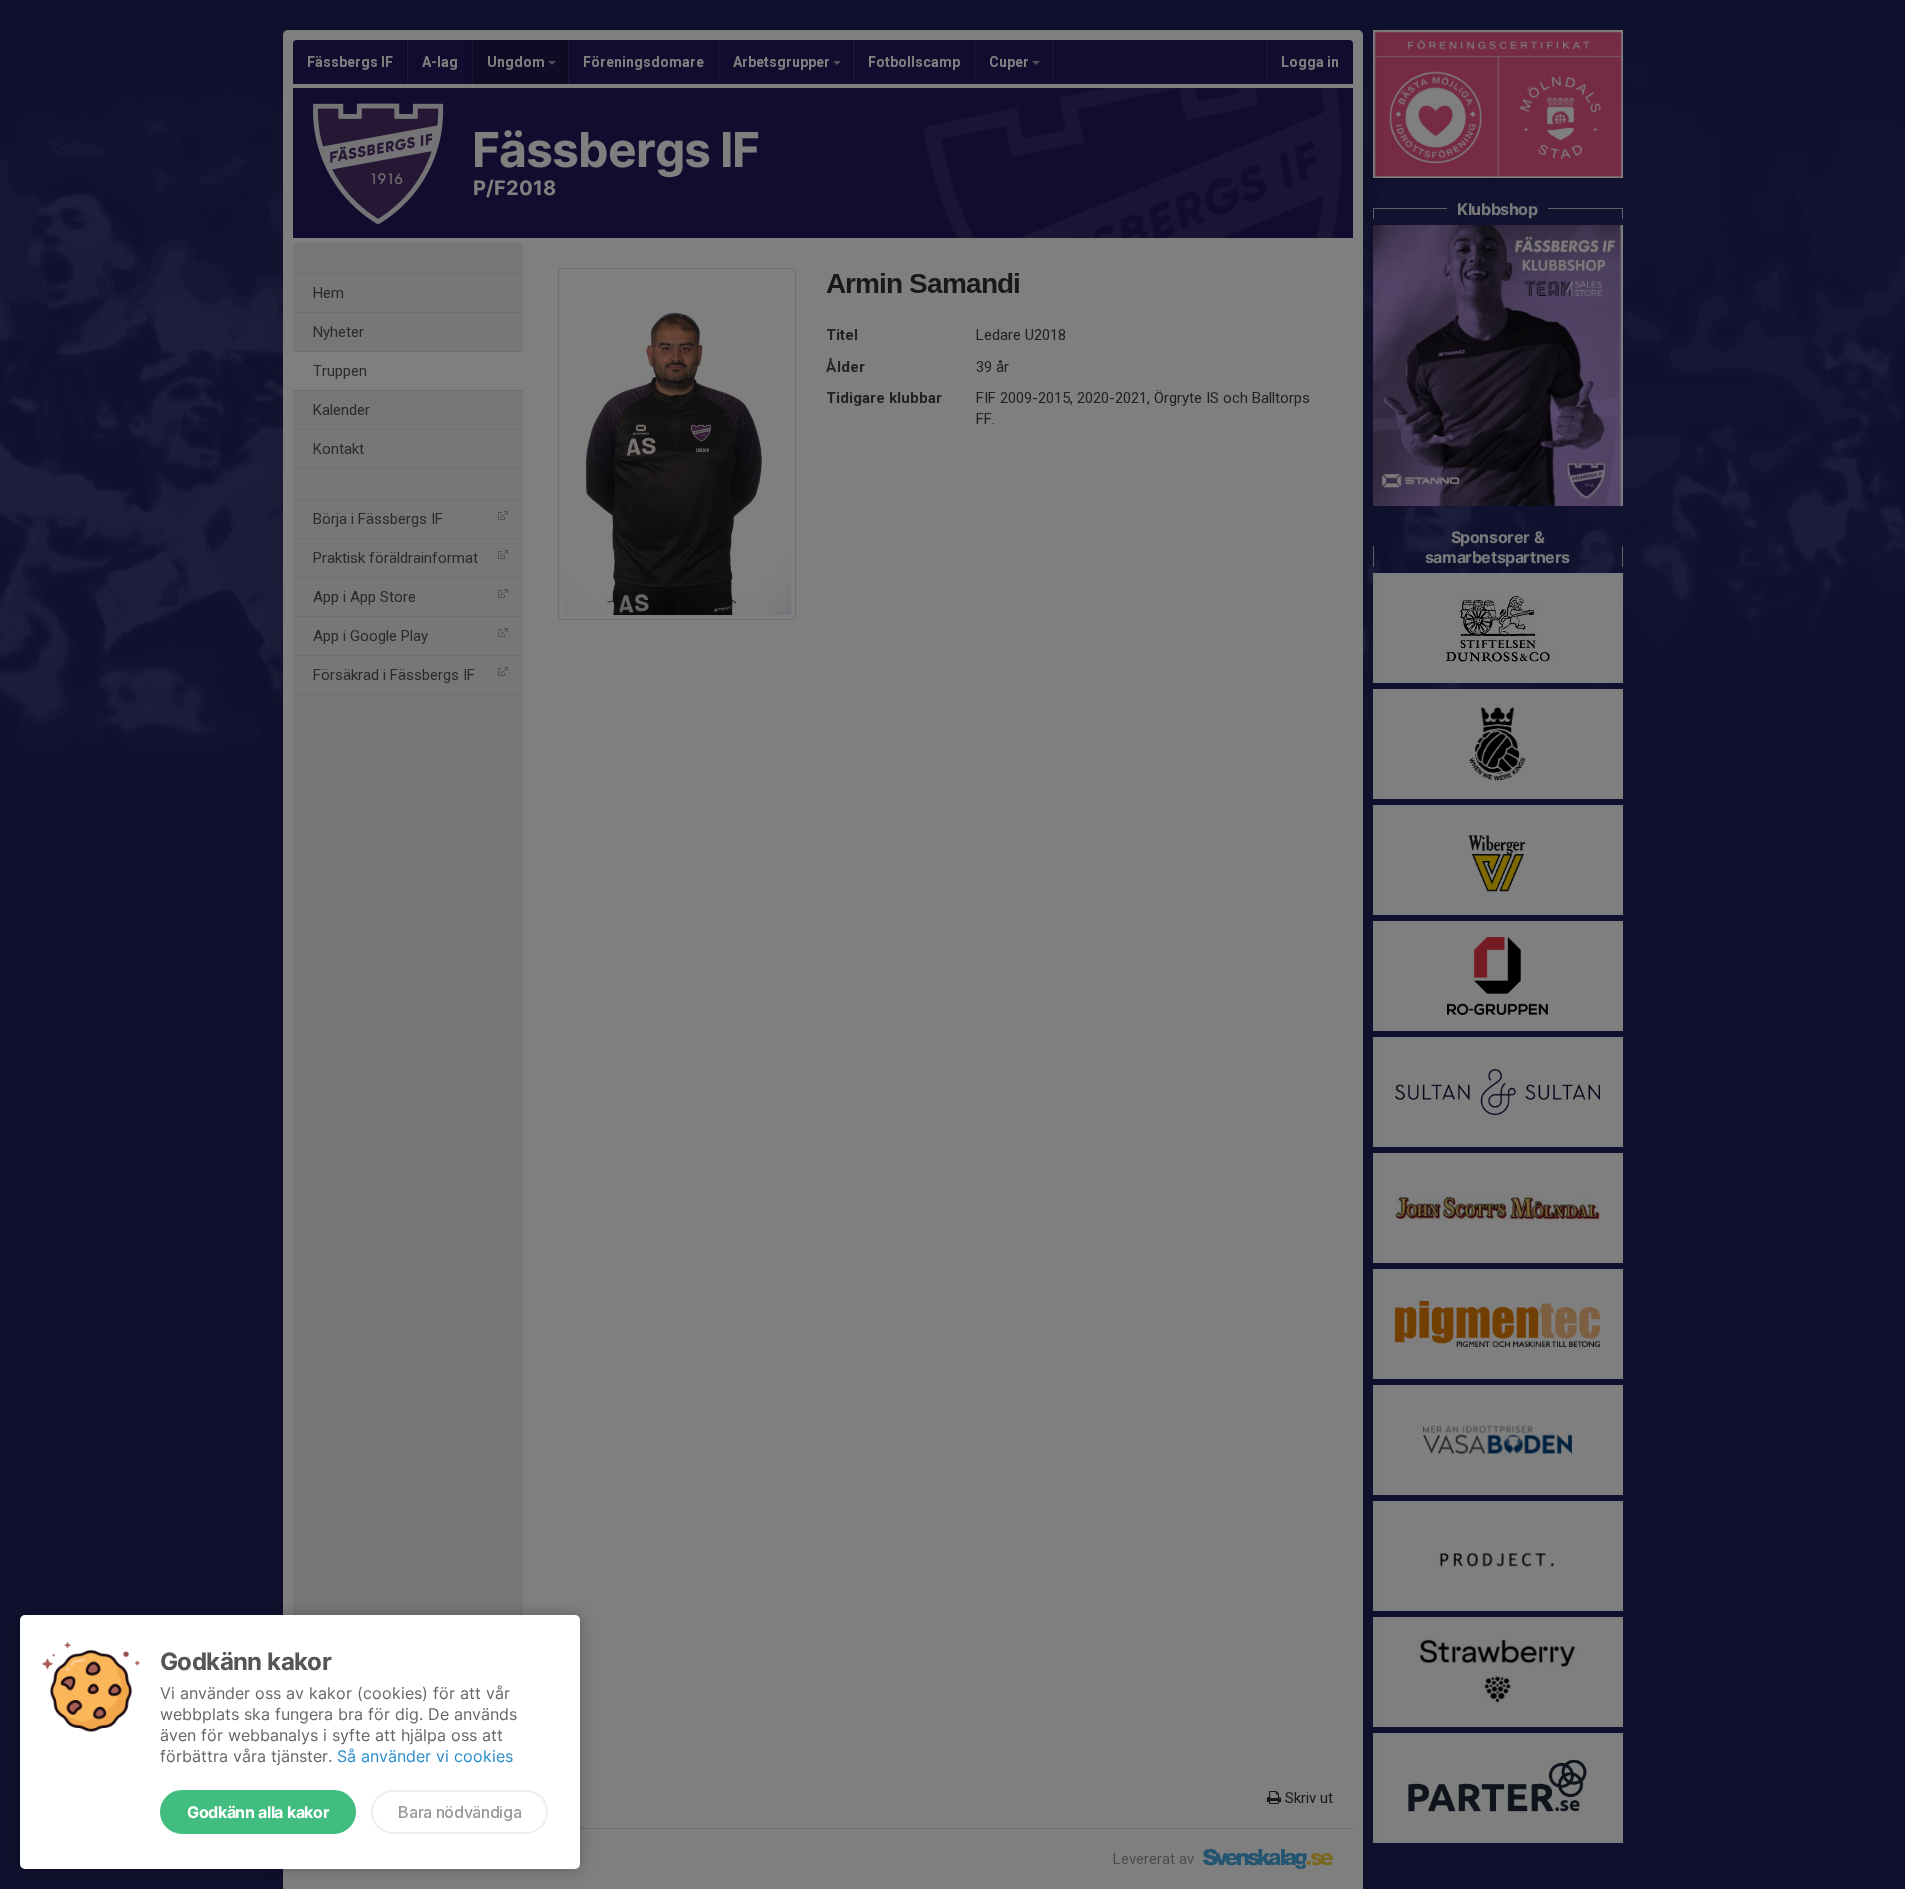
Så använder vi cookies (425, 1756)
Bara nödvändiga (459, 1812)
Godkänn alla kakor (258, 1812)
